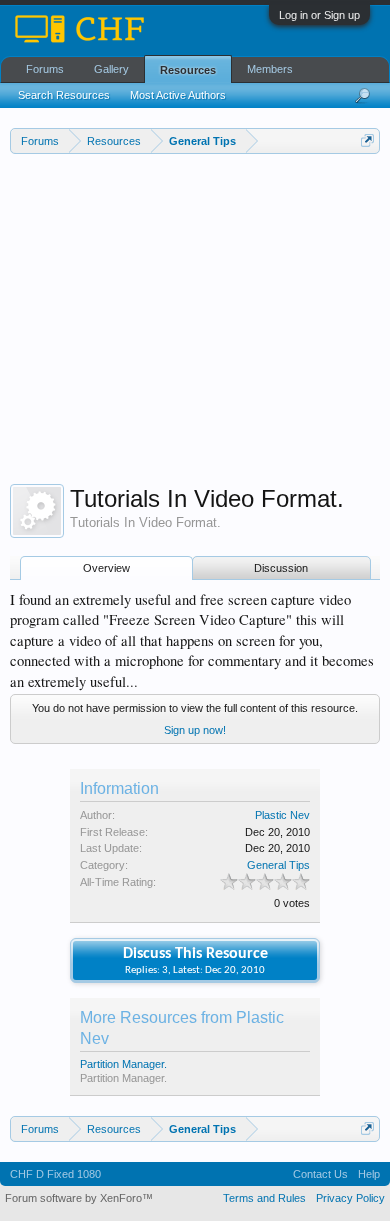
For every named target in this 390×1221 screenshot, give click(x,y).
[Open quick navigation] (367, 140)
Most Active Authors (178, 95)
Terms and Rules (264, 1198)
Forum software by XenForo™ (79, 1198)
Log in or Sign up (319, 15)
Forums (45, 69)
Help (369, 1174)
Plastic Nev (282, 815)
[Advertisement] (195, 324)
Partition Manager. (123, 1064)
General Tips (278, 865)
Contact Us (320, 1174)
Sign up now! (195, 730)
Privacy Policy (350, 1198)
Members (270, 69)
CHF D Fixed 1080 (55, 1174)
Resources (188, 70)
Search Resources (64, 95)
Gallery (111, 69)
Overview (106, 568)
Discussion (281, 568)
